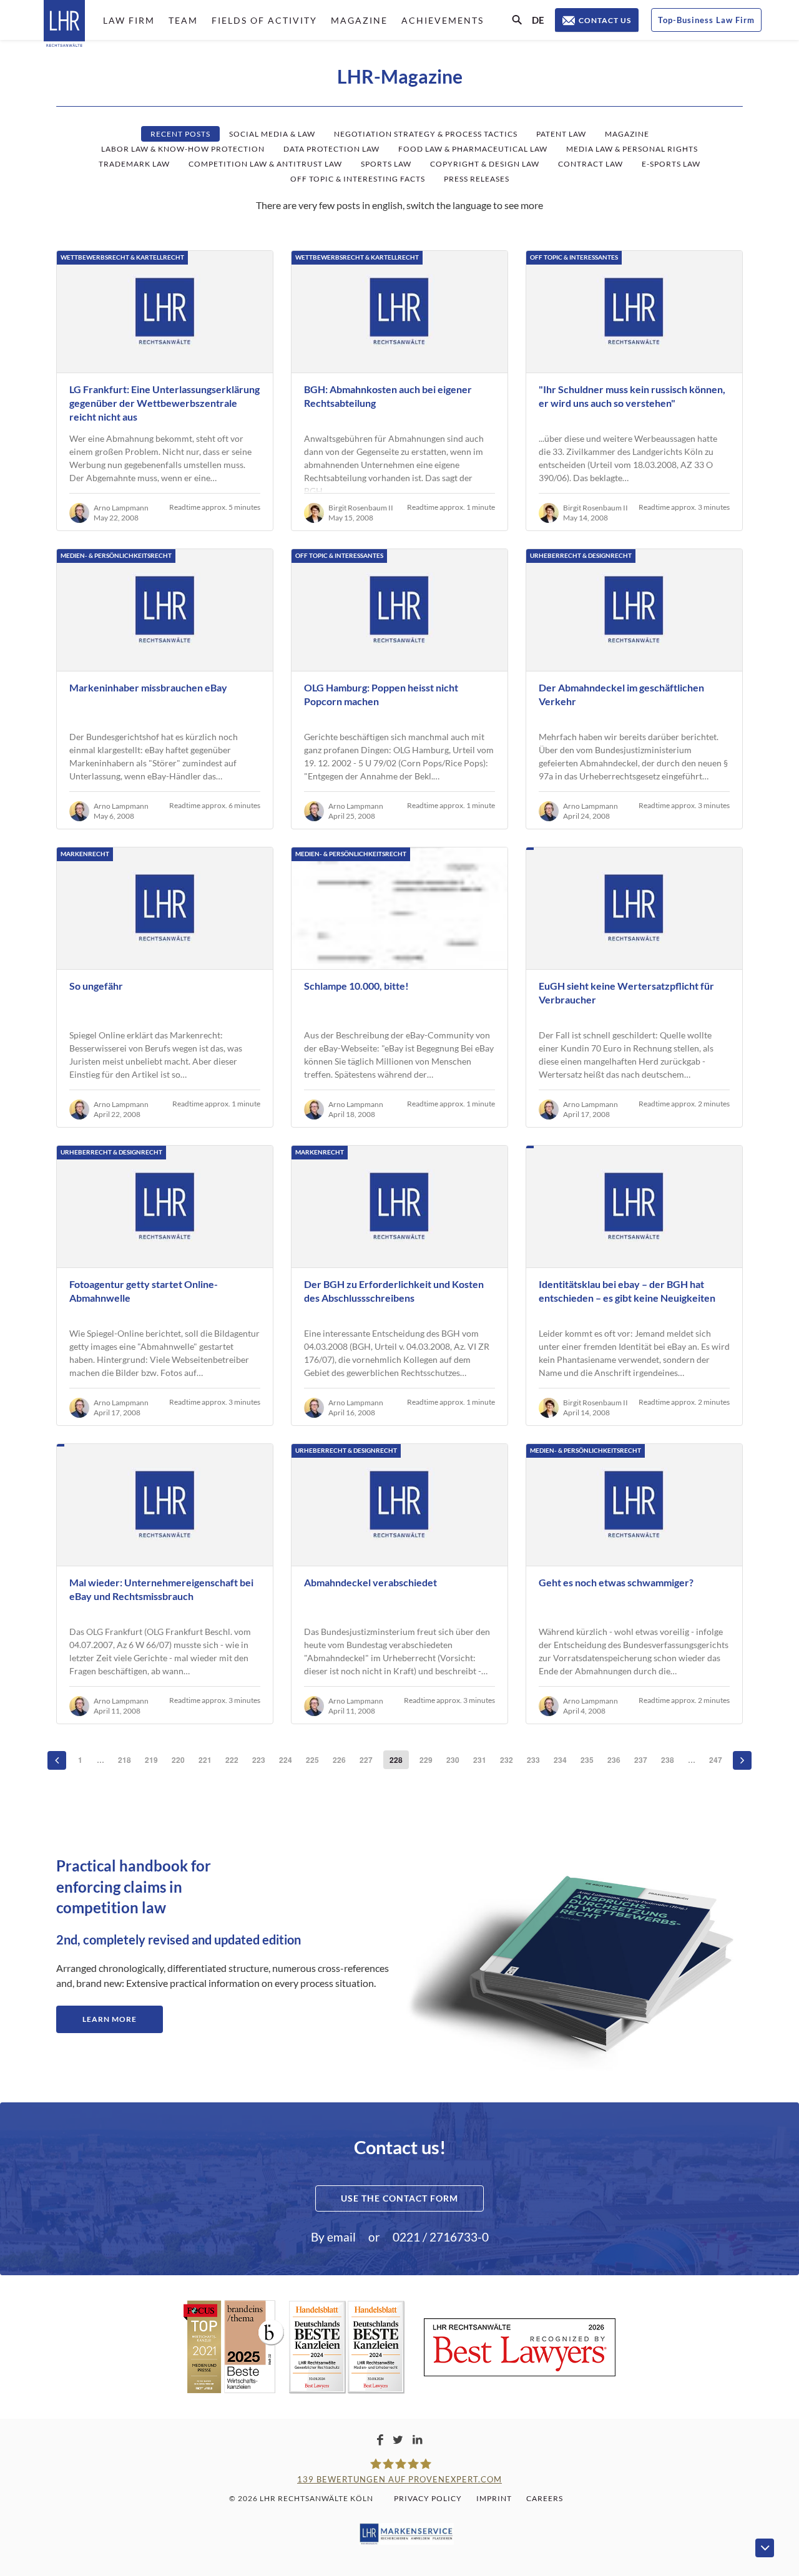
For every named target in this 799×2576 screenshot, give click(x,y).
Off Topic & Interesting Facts (358, 179)
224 (286, 1760)
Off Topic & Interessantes (574, 257)
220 (178, 1760)
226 (339, 1760)
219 (151, 1760)
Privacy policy (428, 2498)
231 (480, 1760)
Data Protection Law (331, 149)
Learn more (110, 2019)
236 (614, 1760)
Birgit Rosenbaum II (361, 508)
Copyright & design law (485, 164)
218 (125, 1760)
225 (312, 1760)
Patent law (561, 134)
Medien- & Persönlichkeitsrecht (116, 555)
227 (366, 1760)
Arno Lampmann (121, 508)
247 (716, 1760)
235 (587, 1760)
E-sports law (671, 164)
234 (560, 1760)
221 (205, 1760)
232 (507, 1760)
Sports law (386, 164)
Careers (545, 2498)
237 (641, 1760)
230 (453, 1760)
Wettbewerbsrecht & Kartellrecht (122, 257)
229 (426, 1760)
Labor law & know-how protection (183, 149)
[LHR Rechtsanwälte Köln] (64, 25)
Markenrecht (85, 854)
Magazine (627, 134)
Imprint (494, 2498)
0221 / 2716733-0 (441, 2237)
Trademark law (134, 164)
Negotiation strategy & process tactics (426, 134)
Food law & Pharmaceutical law (473, 149)
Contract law (591, 164)
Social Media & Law (272, 134)
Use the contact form (399, 2198)
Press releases (477, 179)
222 (232, 1760)
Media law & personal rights (632, 149)
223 (259, 1760)
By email (333, 2237)
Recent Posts (180, 134)
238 (668, 1760)
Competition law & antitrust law (265, 164)
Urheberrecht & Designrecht (581, 555)
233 (533, 1760)
